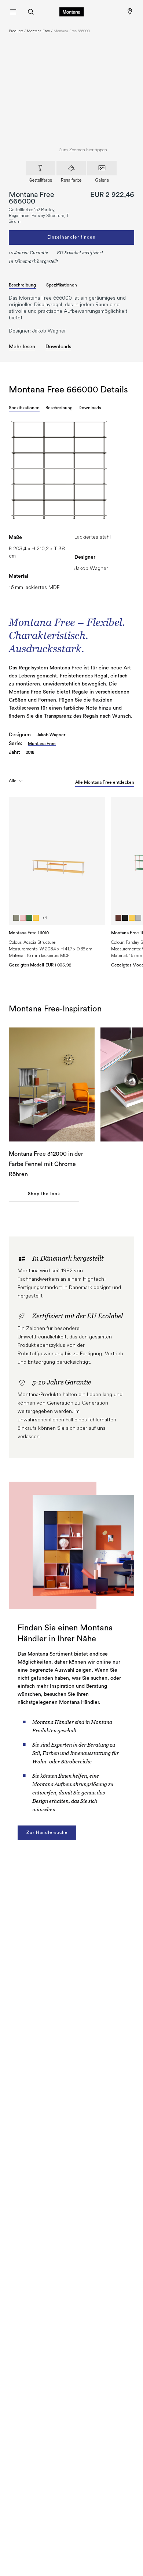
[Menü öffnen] (13, 12)
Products (16, 31)
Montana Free (38, 31)
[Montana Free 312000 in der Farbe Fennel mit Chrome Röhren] (52, 1084)
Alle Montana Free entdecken (105, 782)
